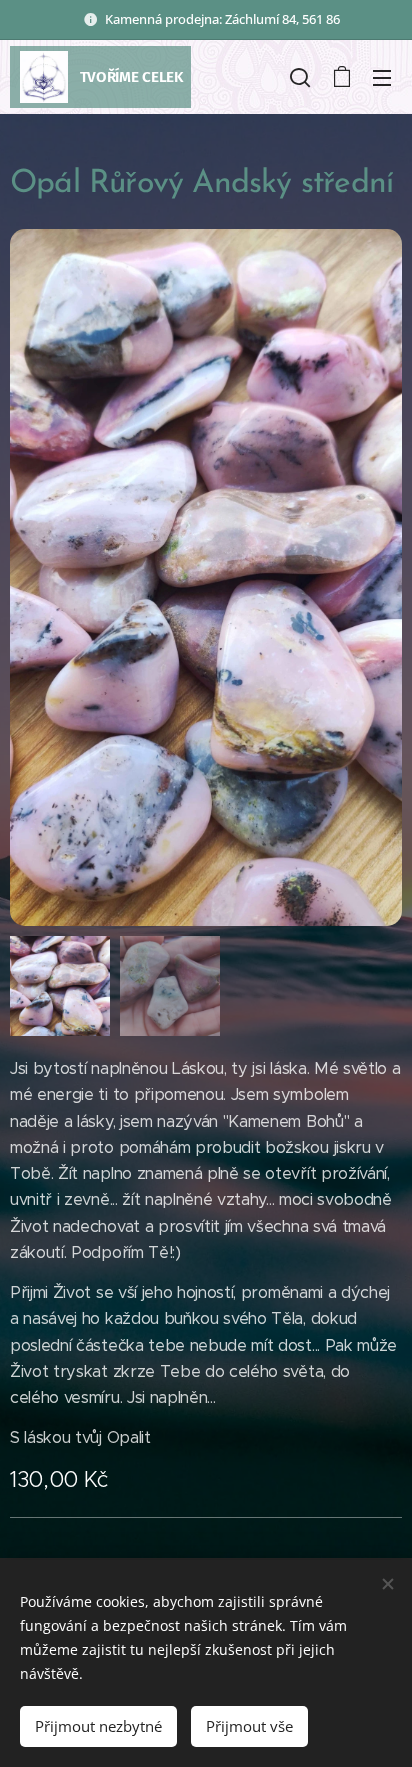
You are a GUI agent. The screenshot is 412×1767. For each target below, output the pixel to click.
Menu (382, 77)
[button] (300, 77)
